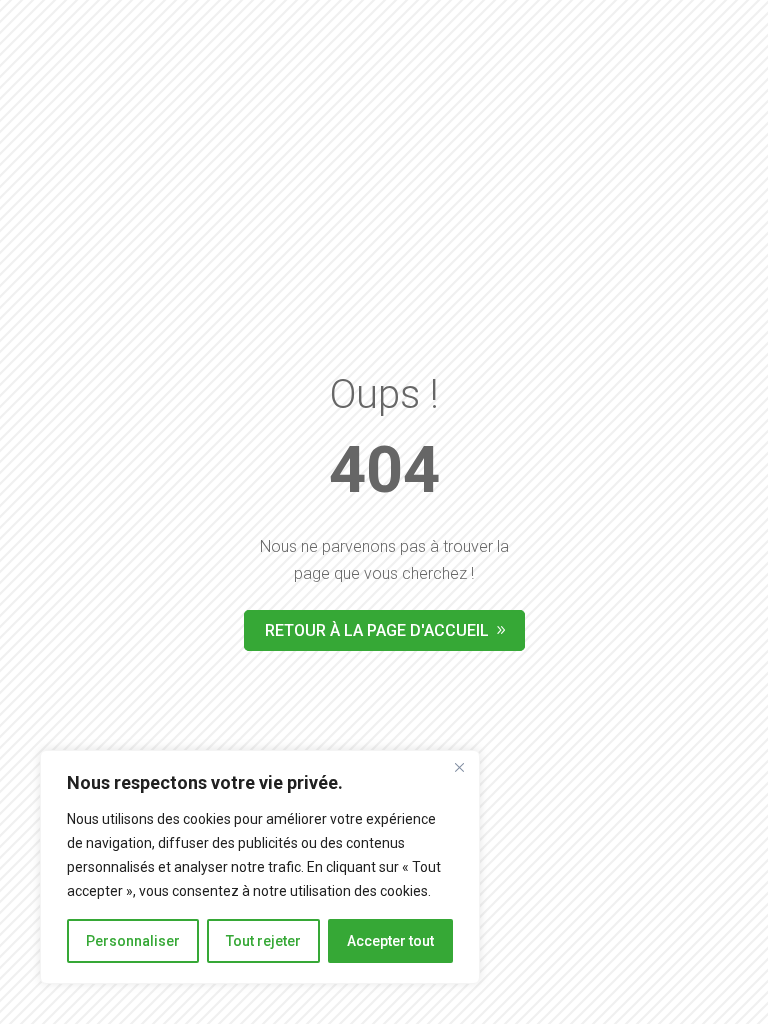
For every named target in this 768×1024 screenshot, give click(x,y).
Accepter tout (390, 941)
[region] (260, 867)
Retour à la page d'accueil (377, 630)
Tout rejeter (263, 941)
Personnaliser (133, 941)
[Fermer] (459, 767)
